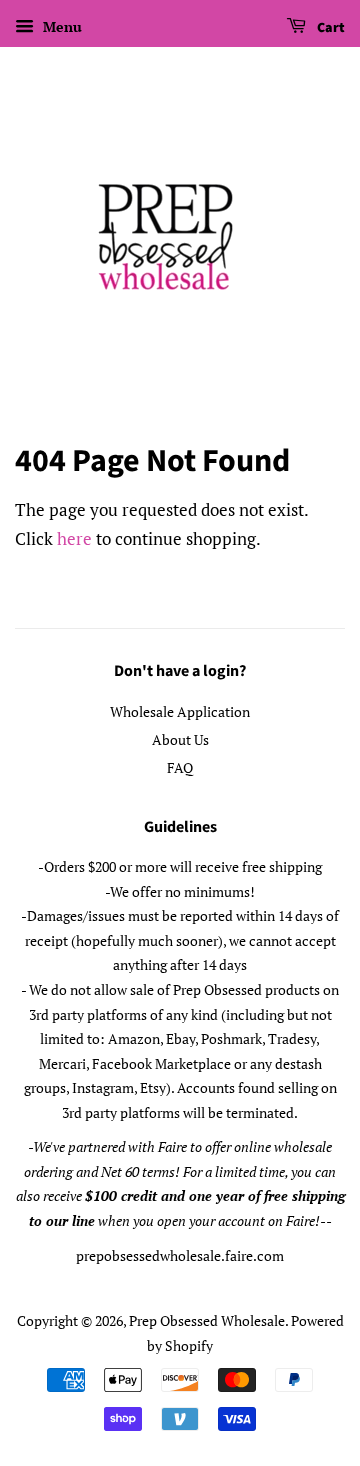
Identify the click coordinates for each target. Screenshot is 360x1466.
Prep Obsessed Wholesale (207, 1320)
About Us (180, 739)
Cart (329, 28)
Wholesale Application (180, 711)
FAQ (180, 767)
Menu (60, 26)
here (74, 538)
